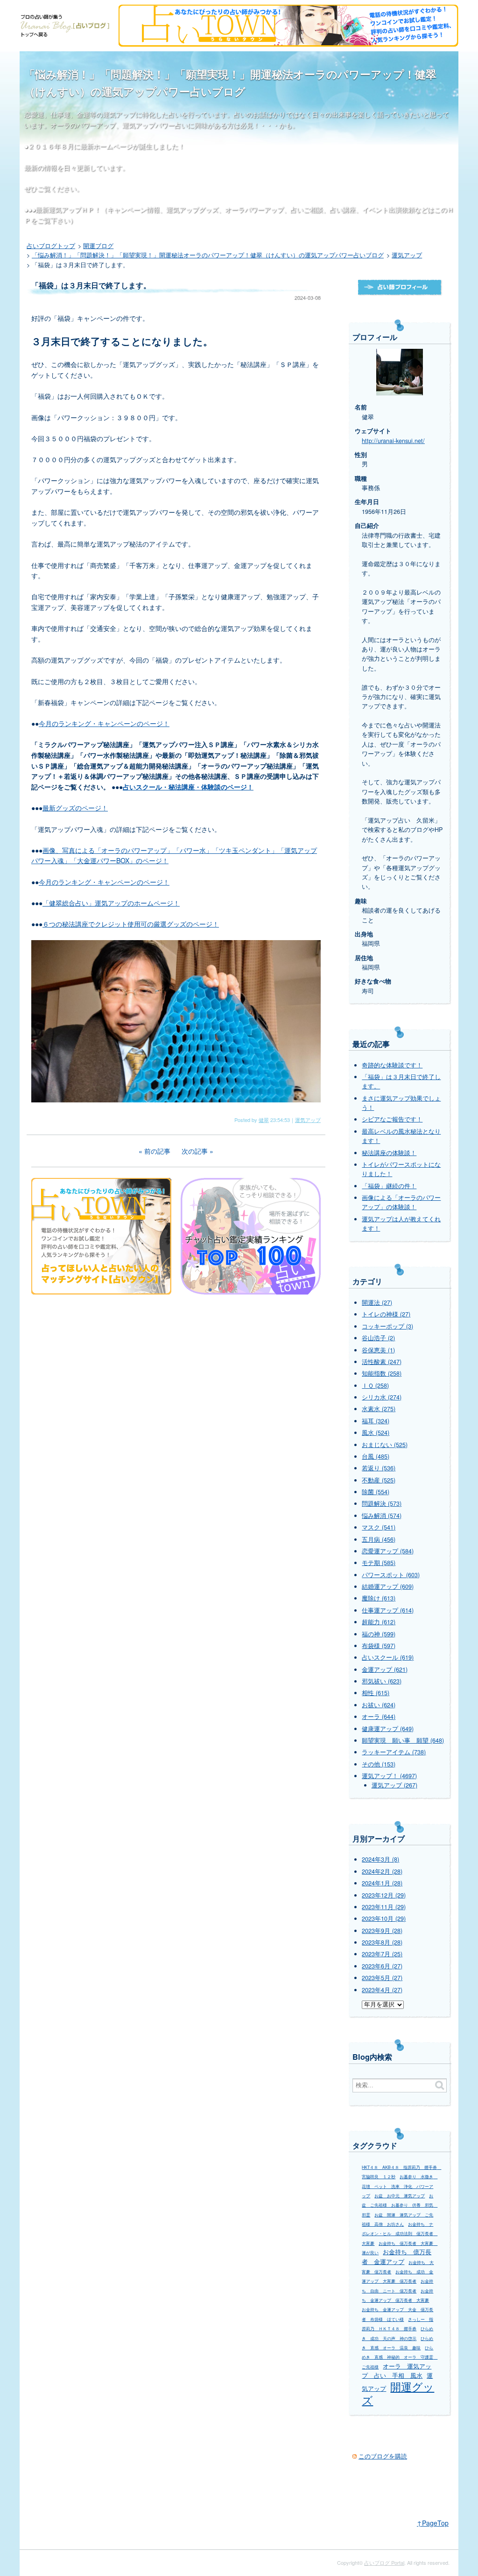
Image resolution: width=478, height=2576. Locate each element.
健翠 (264, 1120)
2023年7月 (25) (382, 1954)
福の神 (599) (379, 1634)
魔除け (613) (379, 1598)
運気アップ (308, 1120)
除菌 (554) (376, 1492)
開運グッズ (398, 2393)
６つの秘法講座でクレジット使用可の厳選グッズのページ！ (131, 924)
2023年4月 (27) (382, 1990)
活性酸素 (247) (382, 1362)
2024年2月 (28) (382, 1871)
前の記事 (157, 1151)
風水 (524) (376, 1433)
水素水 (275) (379, 1409)
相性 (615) (376, 1693)
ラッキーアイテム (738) (394, 1752)
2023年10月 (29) (384, 1918)
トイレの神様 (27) (386, 1314)
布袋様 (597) (379, 1646)
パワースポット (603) (391, 1575)
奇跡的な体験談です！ (392, 1065)
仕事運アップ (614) (388, 1610)
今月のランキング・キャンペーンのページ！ (104, 723)
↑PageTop (433, 2523)
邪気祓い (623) (382, 1681)
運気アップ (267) (394, 1785)
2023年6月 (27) (382, 1966)
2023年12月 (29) (384, 1895)
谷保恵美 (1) (378, 1350)
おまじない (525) (385, 1445)
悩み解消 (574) (382, 1516)
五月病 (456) (379, 1539)
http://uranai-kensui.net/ (393, 441)
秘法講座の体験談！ (389, 1153)
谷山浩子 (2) (378, 1338)
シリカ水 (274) (382, 1397)
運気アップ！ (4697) (389, 1776)
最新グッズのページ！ (75, 808)
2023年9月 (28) (382, 1931)
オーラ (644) (379, 1717)
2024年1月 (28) (382, 1883)
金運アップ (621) (385, 1669)
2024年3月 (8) (380, 1859)
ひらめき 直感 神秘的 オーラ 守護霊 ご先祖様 (400, 2357)
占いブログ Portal (384, 2562)
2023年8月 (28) (382, 1942)
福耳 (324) (376, 1421)
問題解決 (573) (382, 1503)
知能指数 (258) (382, 1373)
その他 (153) (379, 1764)
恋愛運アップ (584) (388, 1551)
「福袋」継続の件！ (389, 1186)
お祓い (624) (379, 1705)
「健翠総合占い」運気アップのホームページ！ (111, 903)
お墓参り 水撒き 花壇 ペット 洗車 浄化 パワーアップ (400, 2186)
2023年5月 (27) (382, 1978)
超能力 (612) (379, 1622)
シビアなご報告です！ (392, 1119)
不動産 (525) (379, 1480)
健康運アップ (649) (388, 1729)
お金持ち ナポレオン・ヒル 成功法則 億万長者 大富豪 (400, 2234)
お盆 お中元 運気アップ (400, 2196)
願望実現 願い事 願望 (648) (403, 1740)
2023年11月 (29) (384, 1907)
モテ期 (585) (379, 1563)
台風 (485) (376, 1456)
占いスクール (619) (388, 1657)
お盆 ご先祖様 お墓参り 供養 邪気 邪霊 (400, 2205)
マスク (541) (379, 1527)
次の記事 (195, 1151)
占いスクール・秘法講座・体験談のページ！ (188, 787)
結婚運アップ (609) (388, 1586)
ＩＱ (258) (375, 1385)
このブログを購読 (383, 2456)
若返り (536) (379, 1468)
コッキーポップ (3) (387, 1326)
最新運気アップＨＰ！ (68, 209)
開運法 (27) (377, 1302)
